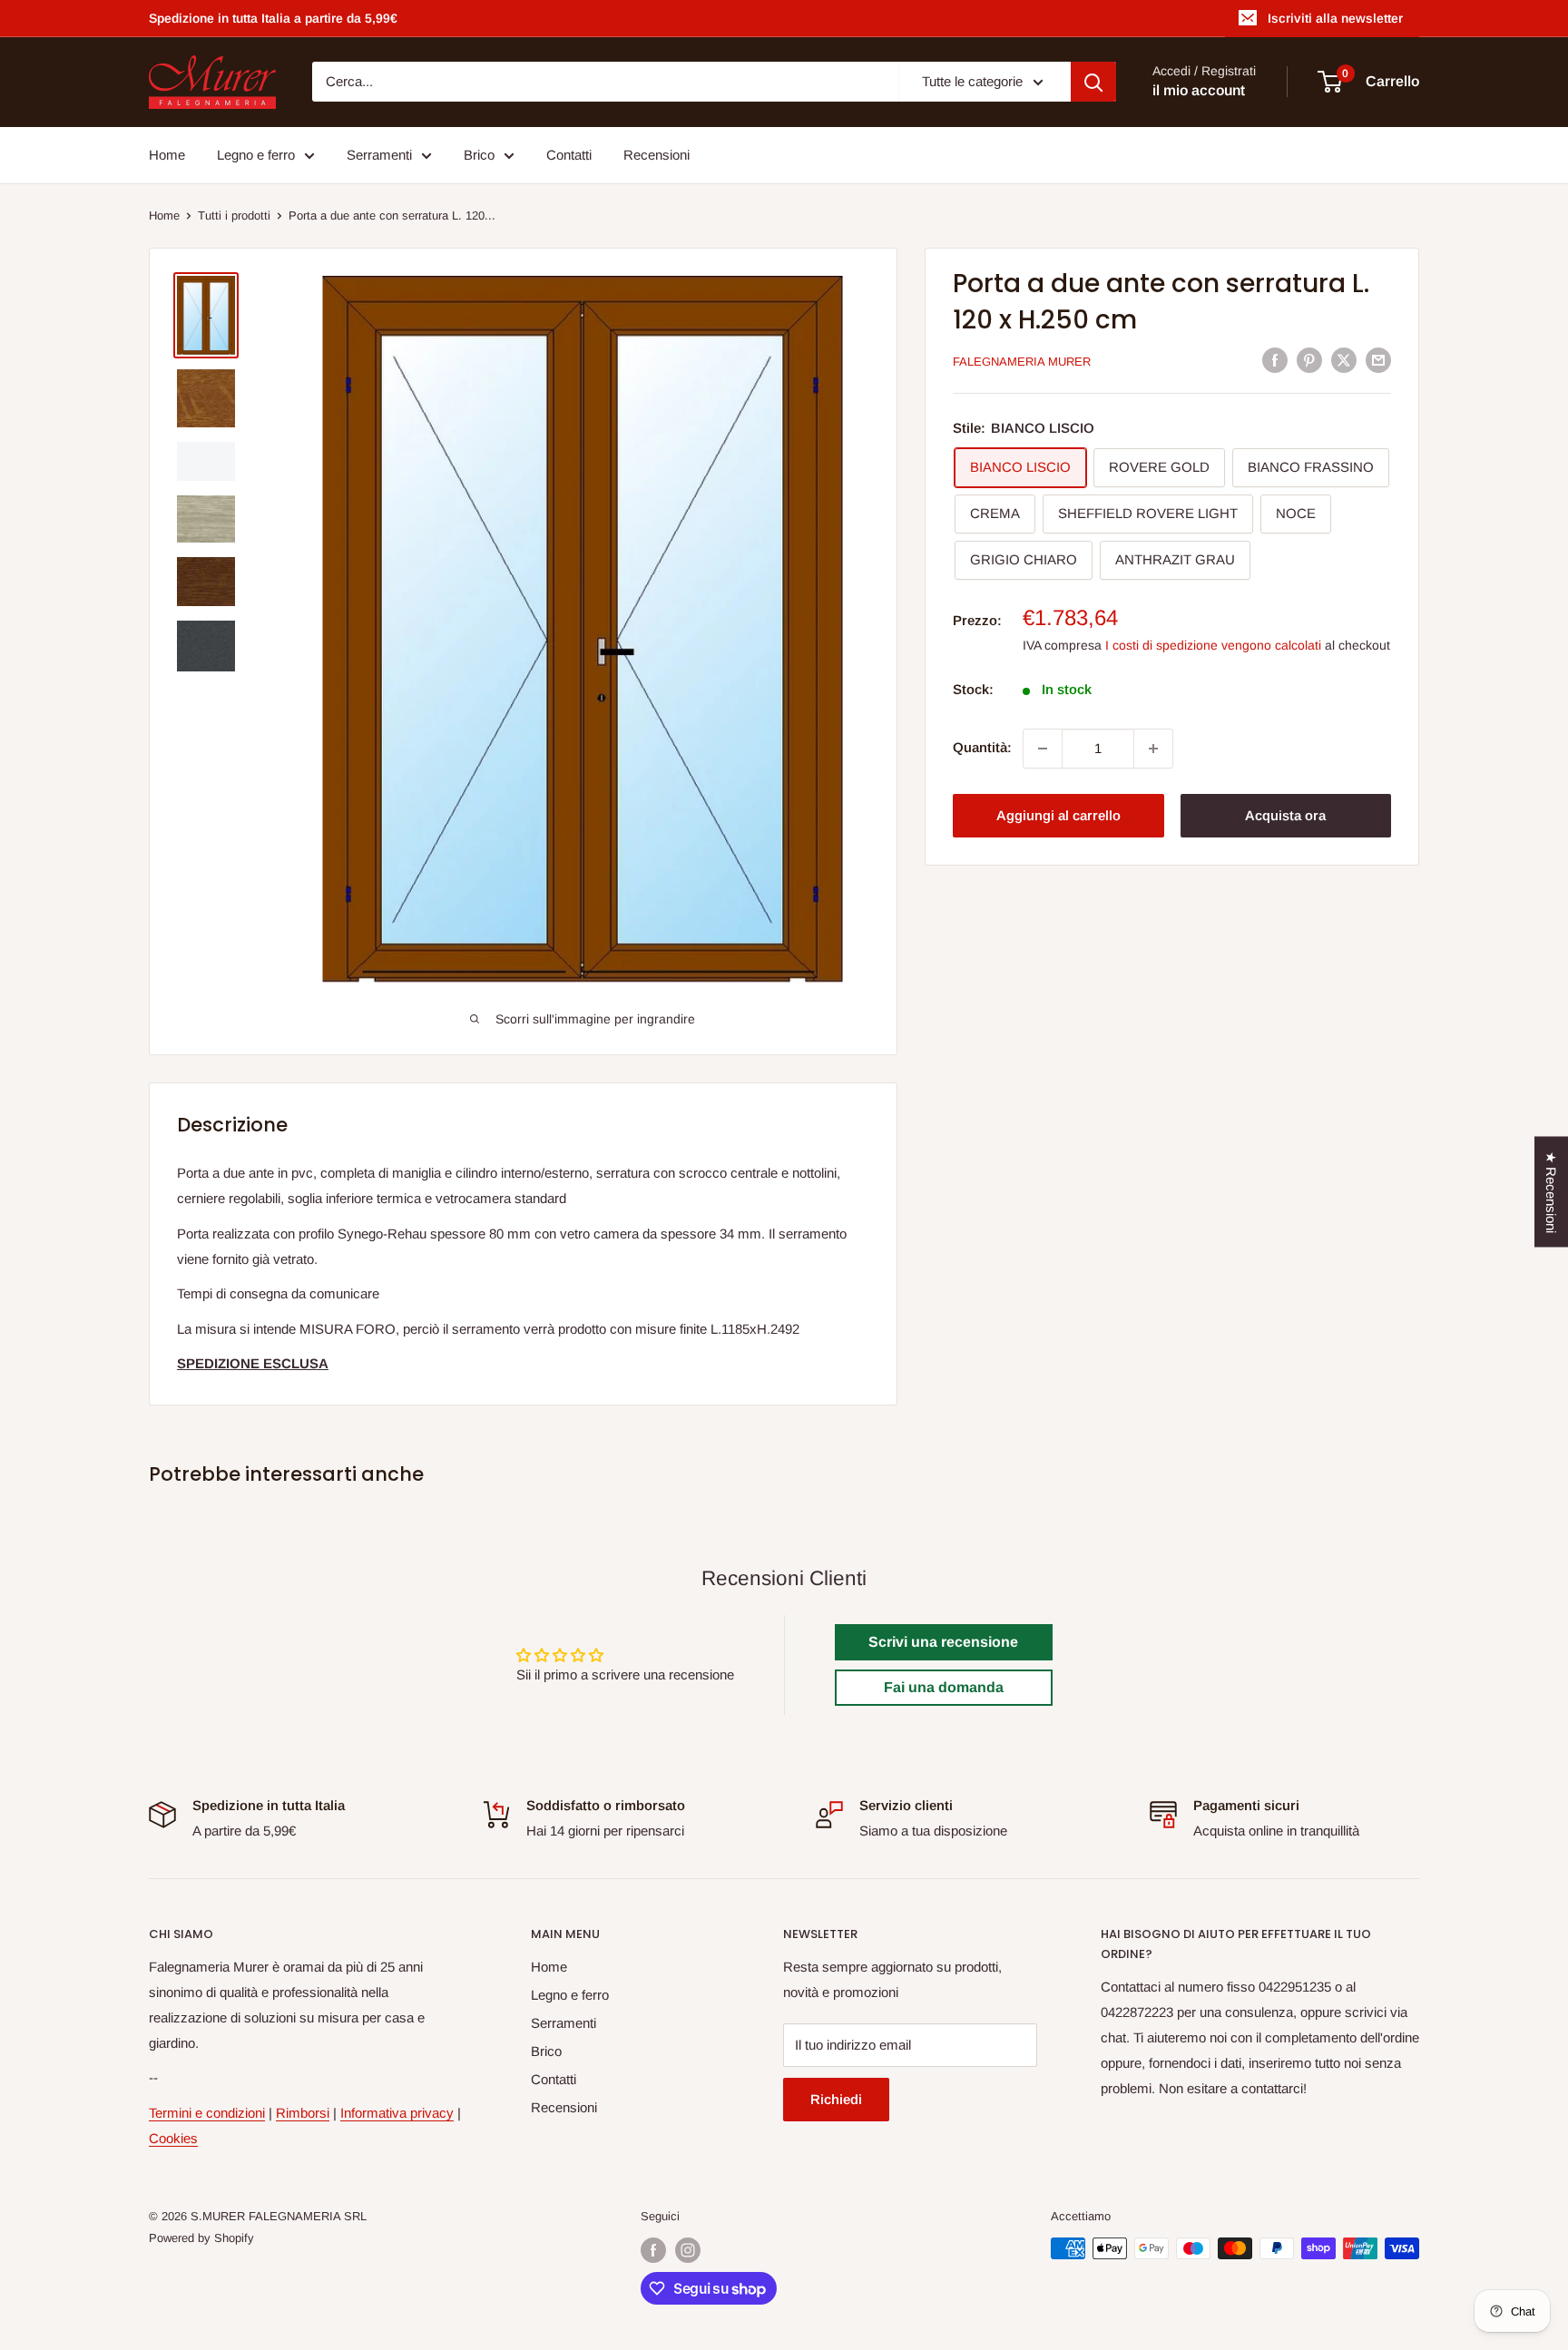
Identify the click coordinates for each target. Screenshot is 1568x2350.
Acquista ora (1285, 815)
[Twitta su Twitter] (1344, 360)
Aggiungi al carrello (1058, 815)
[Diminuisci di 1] (1043, 749)
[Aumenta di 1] (1153, 749)
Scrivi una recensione (943, 1642)
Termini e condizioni (207, 2113)
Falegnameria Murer (1022, 362)
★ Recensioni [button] (1551, 1192)
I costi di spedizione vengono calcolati (1213, 646)
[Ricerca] (1093, 82)
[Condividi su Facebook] (1275, 360)
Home (167, 155)
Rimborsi (303, 2113)
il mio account (1199, 91)
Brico (479, 155)
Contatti (569, 155)
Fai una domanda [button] (944, 1687)
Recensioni (657, 155)
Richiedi (836, 2099)
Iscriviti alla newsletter (1335, 18)
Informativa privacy (397, 2113)
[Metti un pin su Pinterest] (1309, 360)
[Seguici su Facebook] (653, 2250)
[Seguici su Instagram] (688, 2250)
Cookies (173, 2138)
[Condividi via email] (1378, 360)
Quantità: (982, 748)
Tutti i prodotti (234, 215)
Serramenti (379, 155)
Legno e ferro (256, 155)
